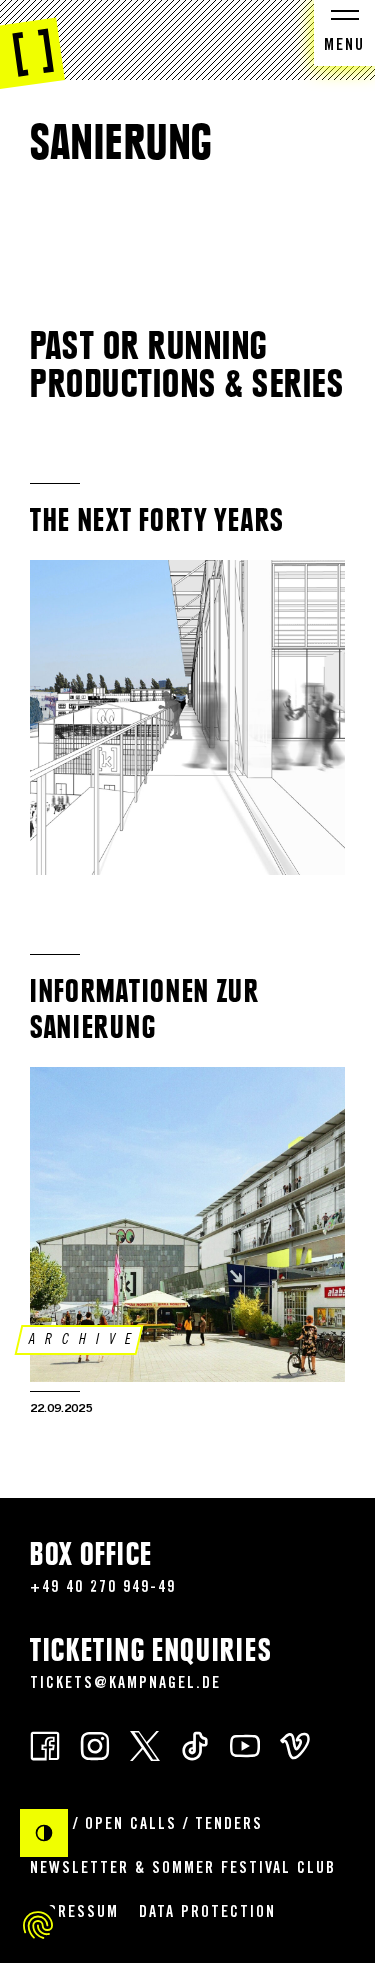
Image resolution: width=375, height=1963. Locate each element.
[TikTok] (195, 1744)
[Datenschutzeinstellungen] (38, 1925)
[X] (145, 1744)
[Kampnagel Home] (32, 45)
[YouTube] (245, 1744)
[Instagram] (95, 1744)
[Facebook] (45, 1744)
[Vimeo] (295, 1744)
